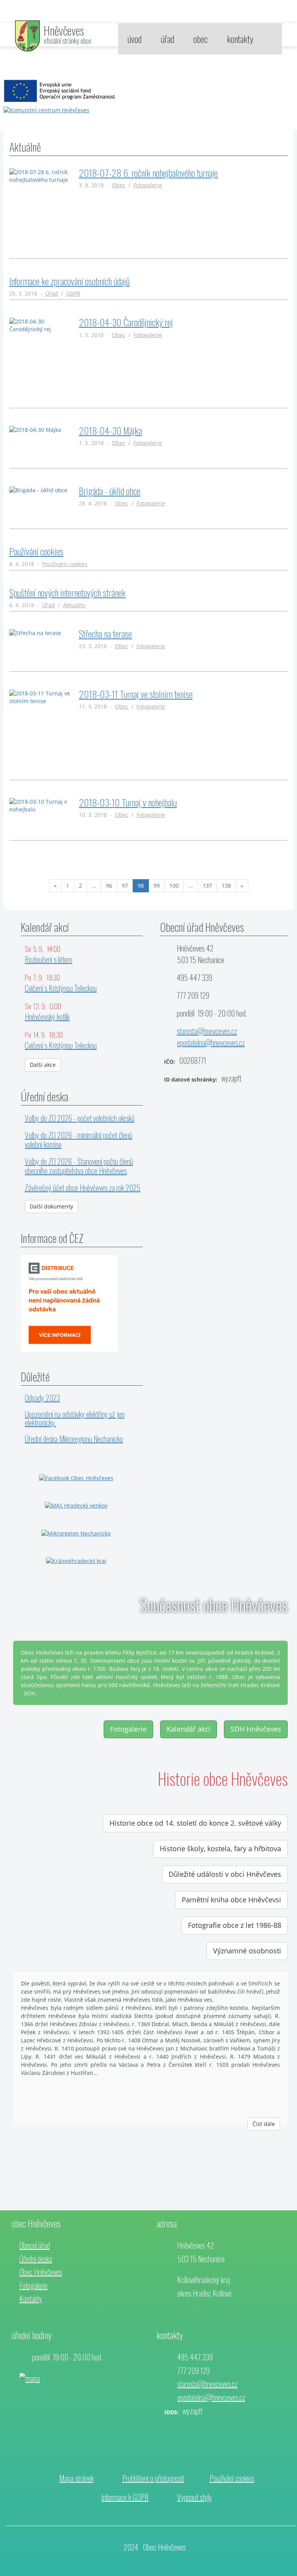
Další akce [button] (43, 1065)
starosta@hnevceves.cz (207, 1031)
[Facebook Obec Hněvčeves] (76, 1478)
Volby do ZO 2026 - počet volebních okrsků (80, 1118)
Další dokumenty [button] (51, 1206)
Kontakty (31, 2299)
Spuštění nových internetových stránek (67, 592)
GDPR (73, 294)
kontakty (240, 39)
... (94, 886)
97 (125, 886)
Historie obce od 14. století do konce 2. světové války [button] (195, 1823)
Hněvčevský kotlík (47, 1017)
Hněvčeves (64, 30)
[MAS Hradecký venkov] (76, 1505)
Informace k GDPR (125, 2497)
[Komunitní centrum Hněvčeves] (61, 91)
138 (226, 886)
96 (109, 886)
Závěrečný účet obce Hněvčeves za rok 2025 (83, 1188)
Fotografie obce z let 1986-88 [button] (235, 1925)
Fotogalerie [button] (128, 1729)
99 (157, 886)
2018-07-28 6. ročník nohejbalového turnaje (148, 173)
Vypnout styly (195, 2497)
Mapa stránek (76, 2478)
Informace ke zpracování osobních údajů (69, 281)
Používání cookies (36, 551)
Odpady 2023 (42, 1398)
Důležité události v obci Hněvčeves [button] (225, 1874)
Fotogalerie (148, 185)
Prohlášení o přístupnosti (153, 2478)
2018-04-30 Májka (110, 430)
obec (201, 39)
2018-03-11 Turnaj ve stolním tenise (136, 694)
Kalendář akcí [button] (189, 1729)
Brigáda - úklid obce (110, 491)
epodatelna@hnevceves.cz (211, 1042)
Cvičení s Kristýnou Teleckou (61, 988)
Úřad (52, 294)
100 (174, 886)
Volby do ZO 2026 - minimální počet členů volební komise (79, 1140)
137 (207, 886)
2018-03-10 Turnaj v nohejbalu (128, 802)
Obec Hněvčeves (41, 2272)
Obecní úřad (35, 2245)
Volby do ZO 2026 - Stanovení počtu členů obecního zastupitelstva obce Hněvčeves (79, 1166)
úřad (167, 39)
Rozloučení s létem (49, 959)
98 (143, 885)
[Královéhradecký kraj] (76, 1560)
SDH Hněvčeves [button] (256, 1729)
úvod (135, 39)
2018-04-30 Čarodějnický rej (126, 322)
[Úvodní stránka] (27, 35)
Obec (119, 185)
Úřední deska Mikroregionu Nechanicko (74, 1439)
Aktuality (74, 605)
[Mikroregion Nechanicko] (76, 1533)
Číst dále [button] (264, 2124)
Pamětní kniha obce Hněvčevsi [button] (231, 1900)
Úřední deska (36, 2259)
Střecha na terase (105, 633)
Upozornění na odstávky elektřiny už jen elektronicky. (75, 1418)
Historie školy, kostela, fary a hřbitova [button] (220, 1849)
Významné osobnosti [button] (247, 1951)
